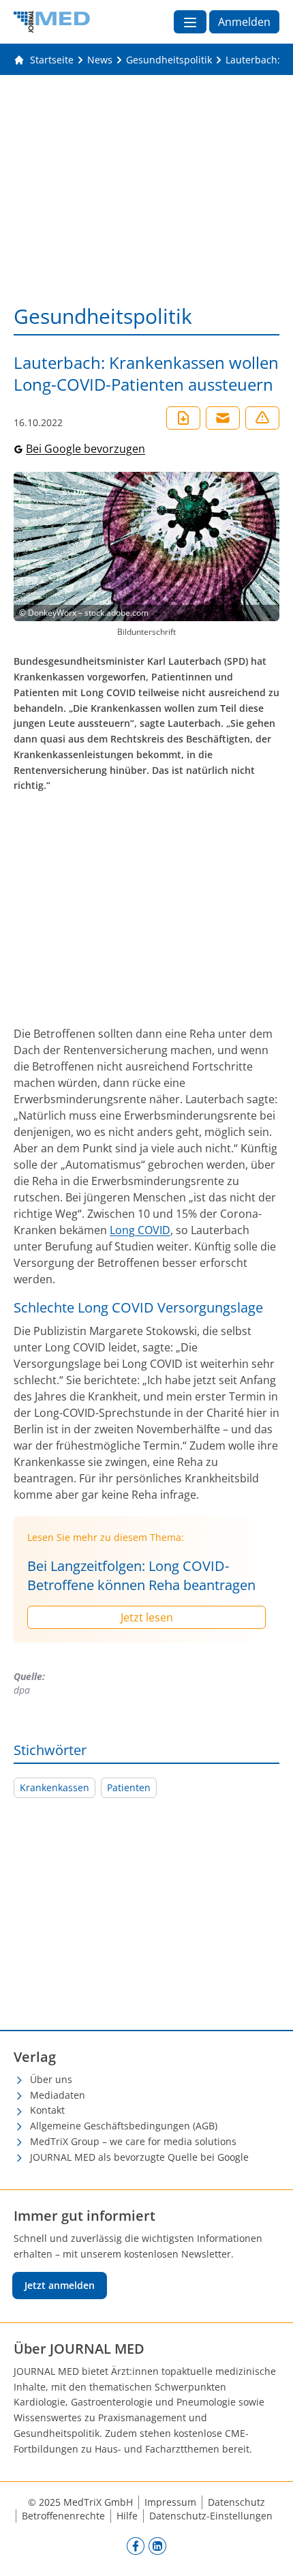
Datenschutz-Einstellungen (211, 2516)
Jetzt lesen (147, 1617)
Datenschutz (236, 2502)
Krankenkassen (55, 1787)
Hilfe (127, 2516)
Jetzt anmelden (60, 2285)
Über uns (51, 2079)
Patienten (129, 1787)
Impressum (170, 2502)
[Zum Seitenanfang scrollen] (268, 2551)
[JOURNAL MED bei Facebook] (136, 2545)
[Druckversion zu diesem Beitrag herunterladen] (183, 418)
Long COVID (140, 1230)
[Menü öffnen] (190, 22)
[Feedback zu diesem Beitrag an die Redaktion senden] (262, 418)
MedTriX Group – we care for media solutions (133, 2141)
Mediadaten (58, 2095)
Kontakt (47, 2110)
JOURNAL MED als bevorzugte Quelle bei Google (139, 2157)
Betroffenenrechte (63, 2516)
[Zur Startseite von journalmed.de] (52, 22)
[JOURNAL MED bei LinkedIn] (157, 2545)
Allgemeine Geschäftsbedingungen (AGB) (124, 2126)
